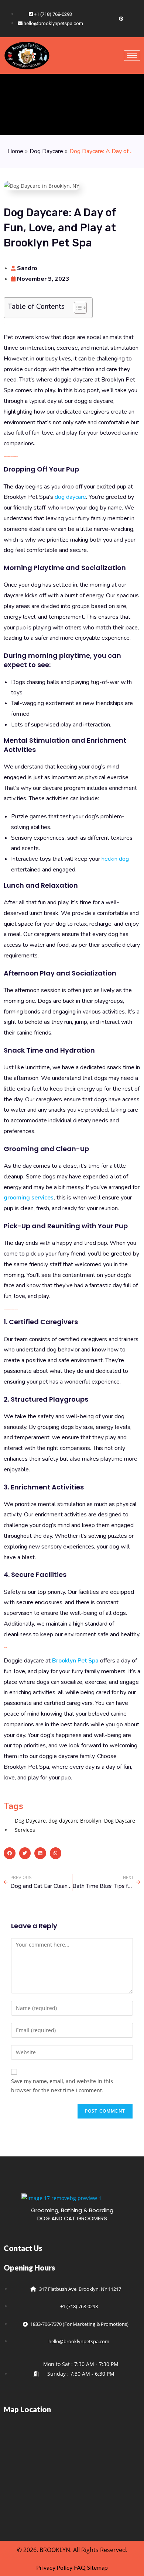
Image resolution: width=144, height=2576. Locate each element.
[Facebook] (96, 18)
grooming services (29, 1198)
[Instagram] (109, 18)
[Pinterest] (121, 18)
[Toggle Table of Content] (77, 308)
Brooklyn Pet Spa (75, 1661)
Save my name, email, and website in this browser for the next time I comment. (62, 2086)
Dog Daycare (46, 151)
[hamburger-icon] (132, 56)
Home (15, 151)
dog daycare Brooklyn (75, 1821)
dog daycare (70, 497)
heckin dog (115, 859)
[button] (10, 1853)
